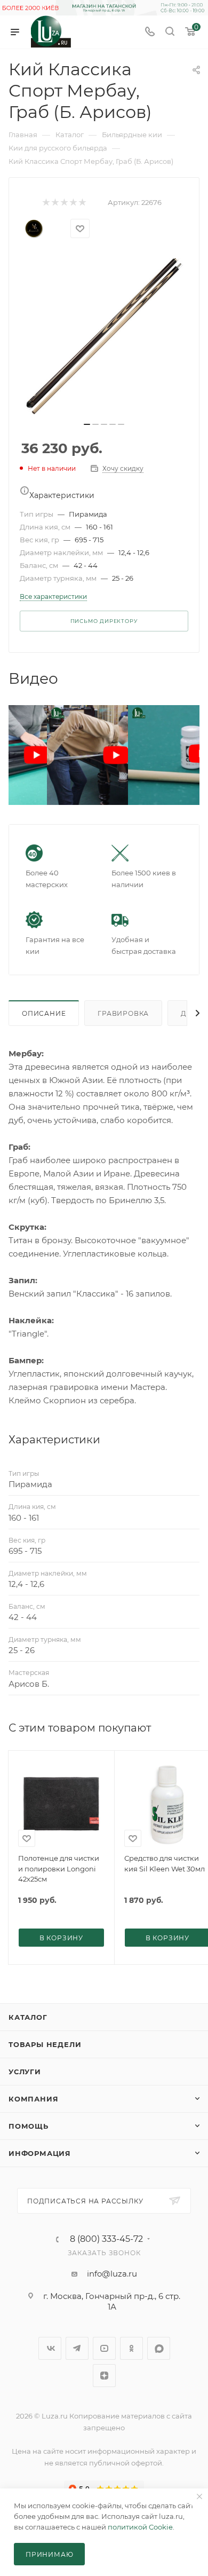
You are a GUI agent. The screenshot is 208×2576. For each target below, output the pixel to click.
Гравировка (123, 1013)
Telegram (77, 2348)
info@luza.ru (112, 2274)
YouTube (104, 2348)
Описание (44, 1013)
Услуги (25, 2072)
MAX (159, 2348)
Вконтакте (50, 2348)
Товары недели (45, 2044)
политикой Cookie (140, 2527)
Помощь (29, 2126)
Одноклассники (131, 2348)
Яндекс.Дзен (104, 2376)
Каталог (28, 2017)
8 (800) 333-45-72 (106, 2239)
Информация (40, 2153)
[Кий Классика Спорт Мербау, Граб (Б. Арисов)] (104, 335)
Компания (33, 2099)
